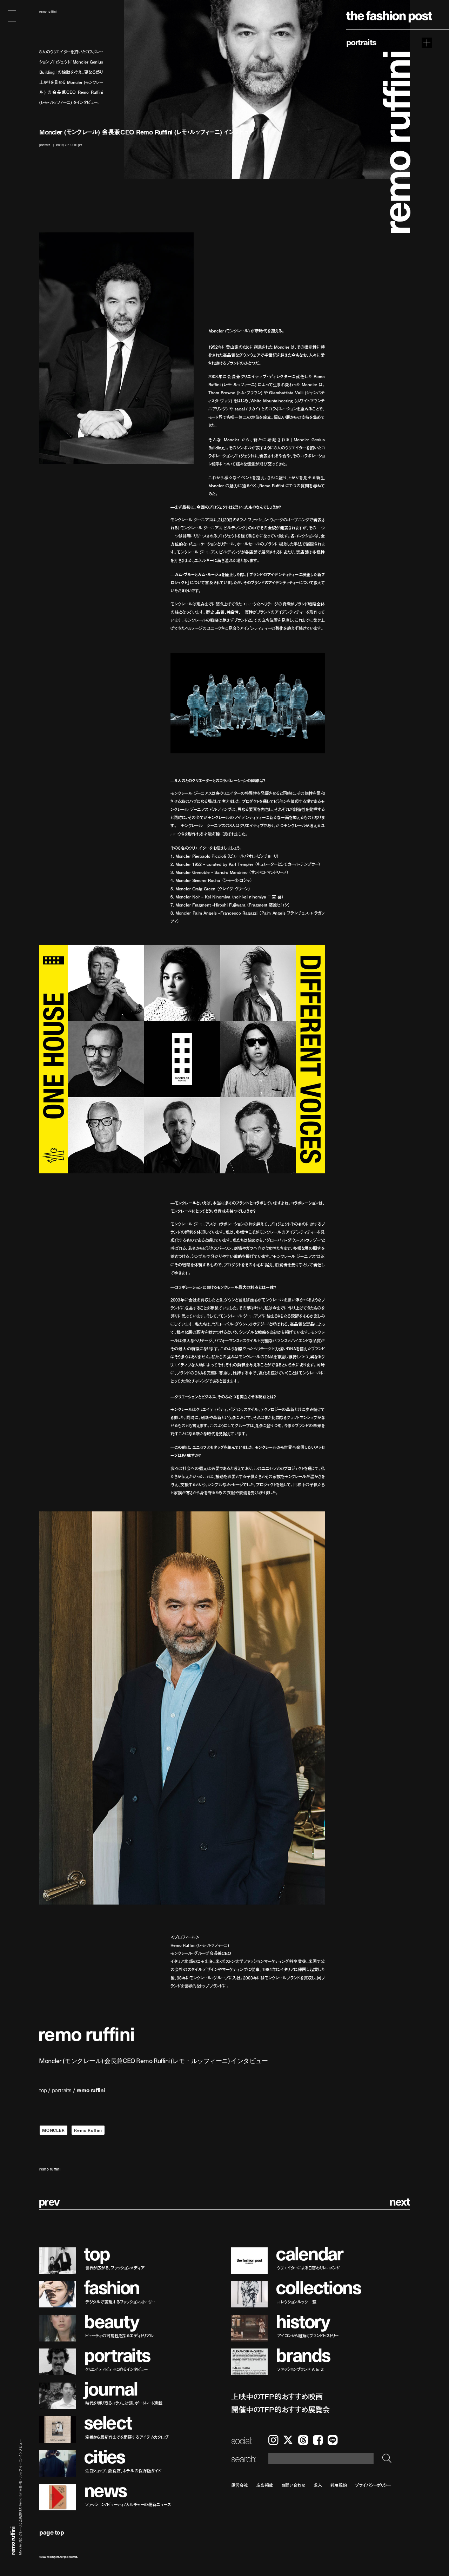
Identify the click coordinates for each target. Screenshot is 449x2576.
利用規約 (339, 2485)
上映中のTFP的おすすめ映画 (277, 2396)
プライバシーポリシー (373, 2485)
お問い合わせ (293, 2485)
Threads (303, 2440)
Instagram (273, 2440)
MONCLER (53, 2130)
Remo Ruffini (88, 2130)
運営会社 (240, 2485)
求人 (318, 2485)
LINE (333, 2440)
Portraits (361, 42)
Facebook (318, 2440)
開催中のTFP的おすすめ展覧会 (280, 2409)
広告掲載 (265, 2485)
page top (52, 2532)
